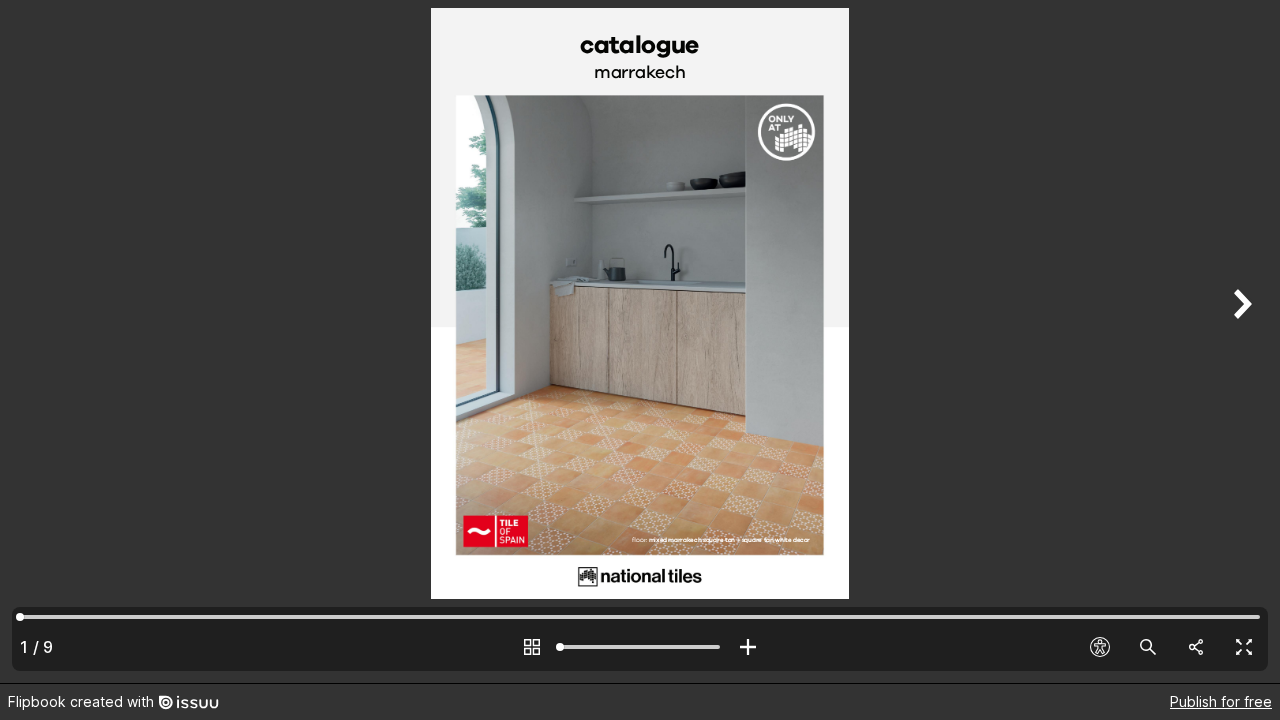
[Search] (1148, 647)
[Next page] (1240, 341)
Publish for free (1221, 701)
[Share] (1196, 647)
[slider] (640, 647)
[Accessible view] (1100, 647)
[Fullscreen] (1244, 647)
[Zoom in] (748, 647)
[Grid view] (532, 647)
